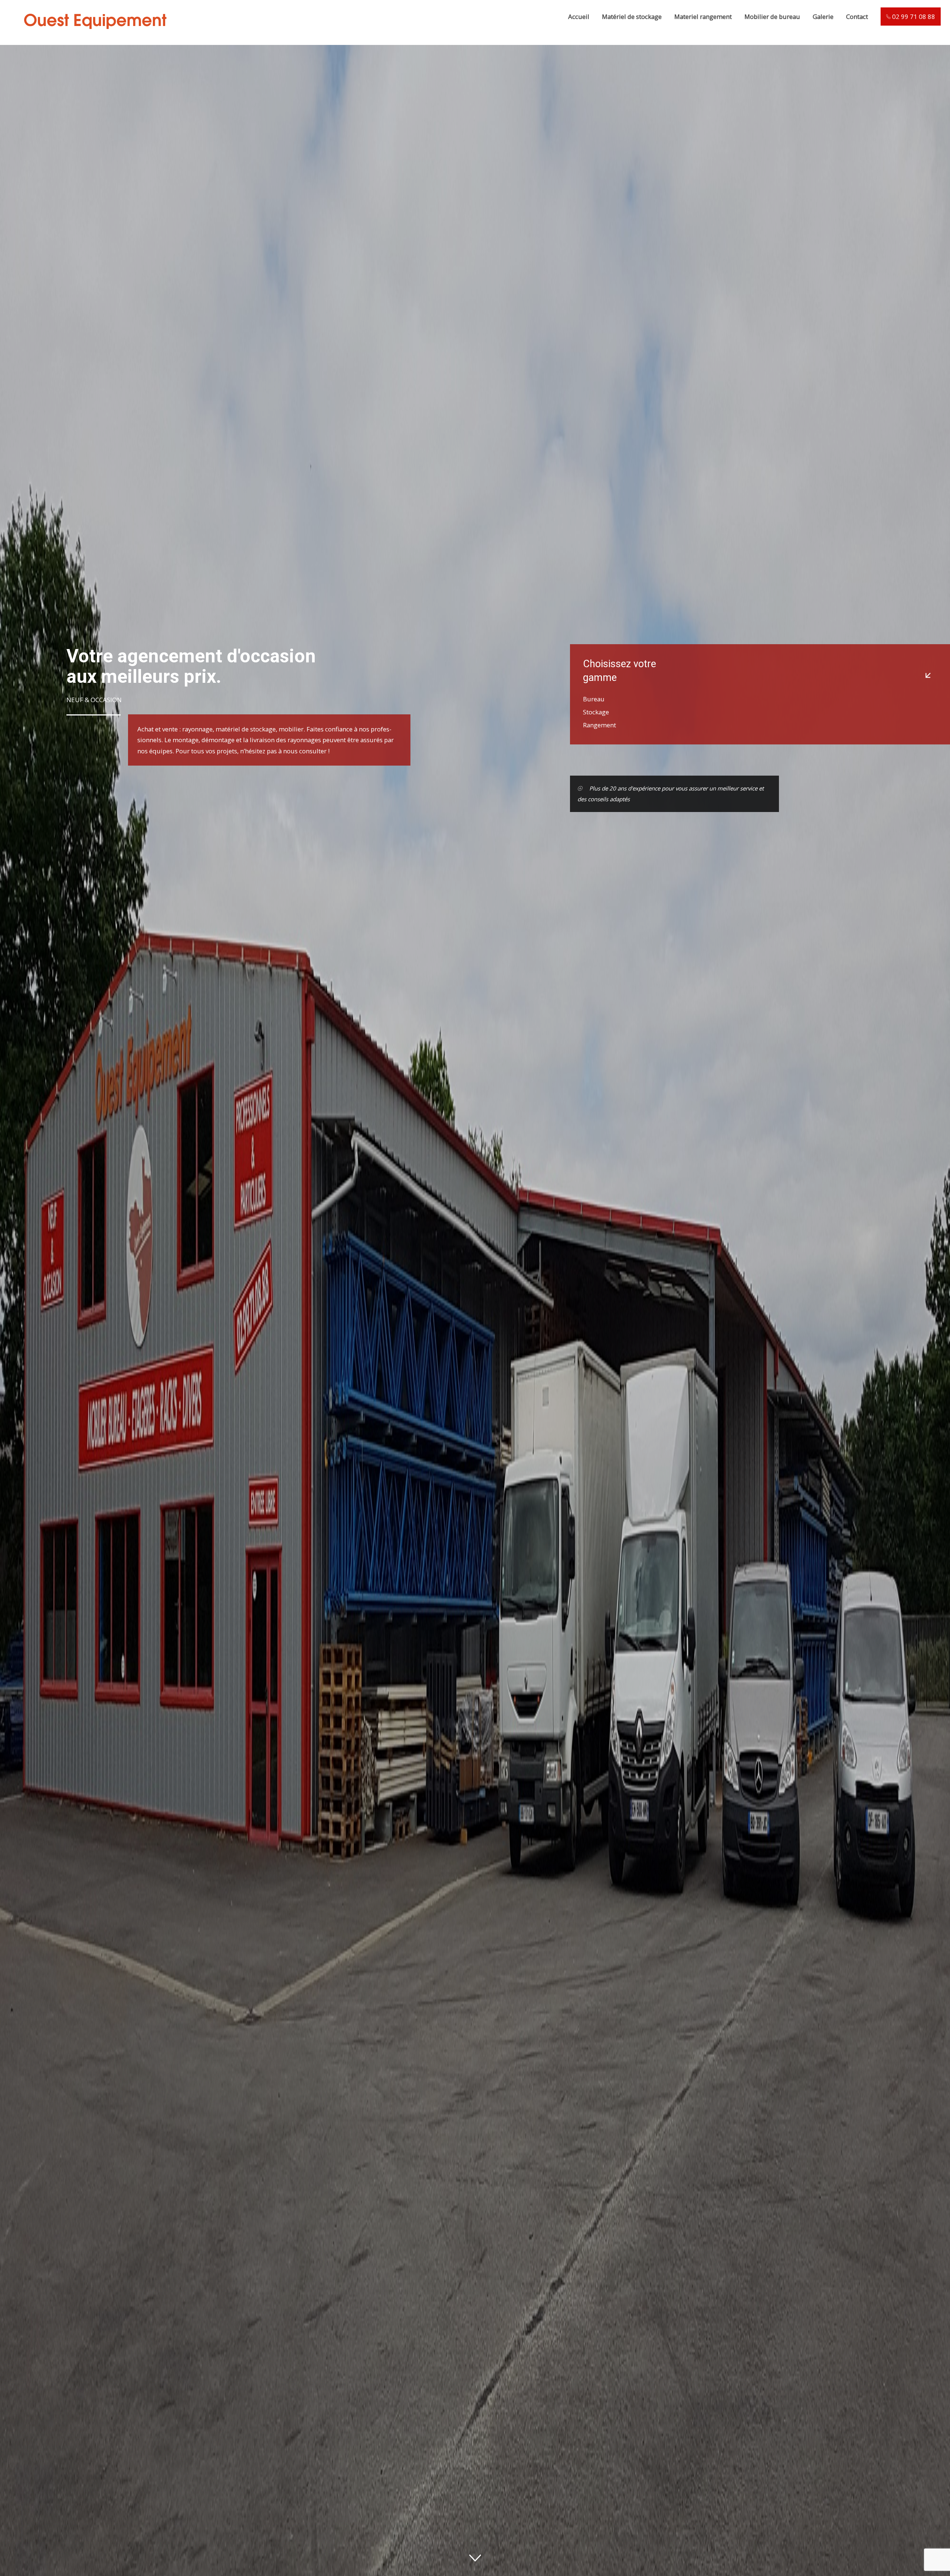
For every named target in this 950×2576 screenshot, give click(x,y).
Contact (857, 17)
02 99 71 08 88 (913, 17)
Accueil (579, 17)
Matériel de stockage (632, 17)
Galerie (823, 17)
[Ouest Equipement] (94, 38)
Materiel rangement (703, 17)
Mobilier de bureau (772, 17)
